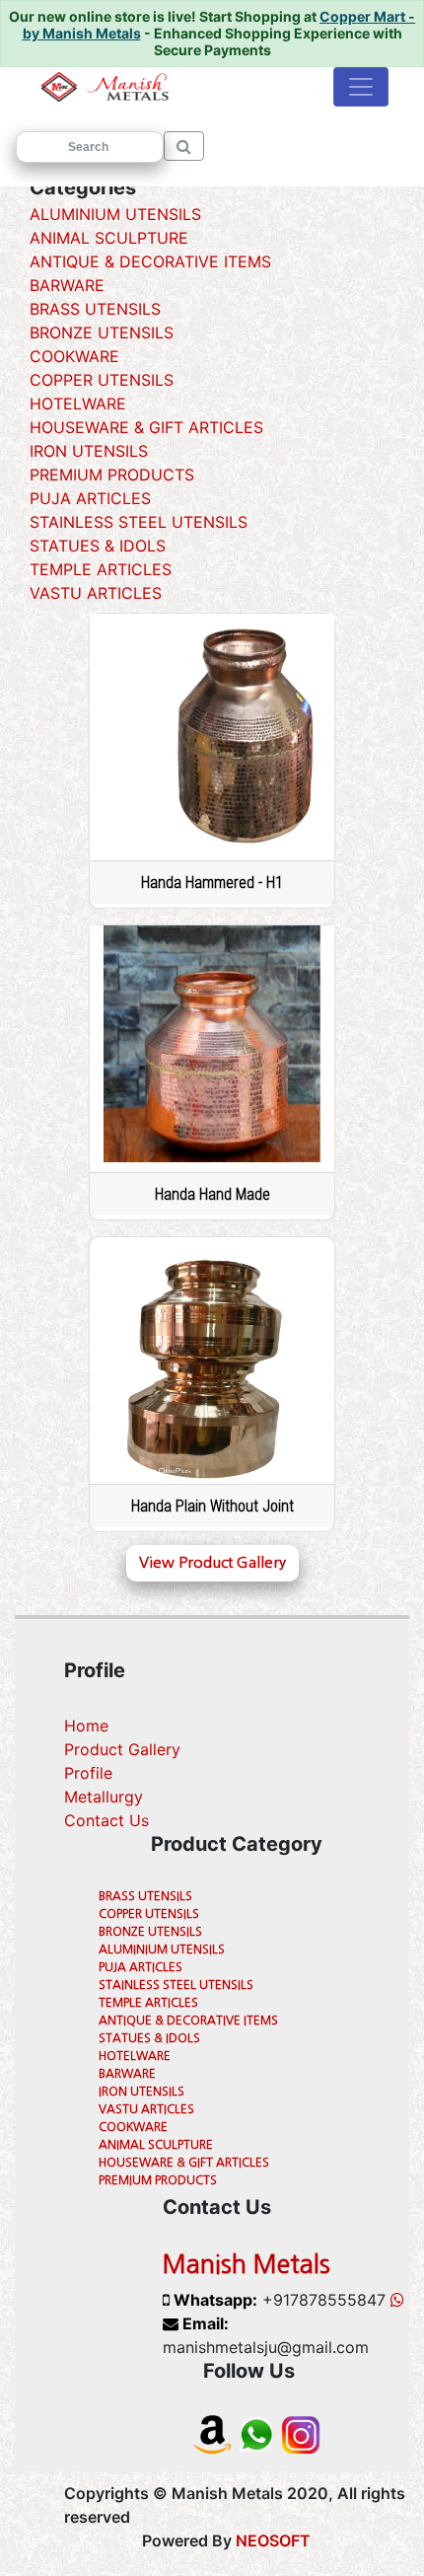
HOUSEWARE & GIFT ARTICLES (146, 427)
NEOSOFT (273, 2540)
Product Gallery (122, 1749)
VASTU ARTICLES (96, 593)
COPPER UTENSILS (102, 380)
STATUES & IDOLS (98, 546)
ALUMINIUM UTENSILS (115, 214)
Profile (88, 1773)
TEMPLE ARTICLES (101, 569)
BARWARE (67, 285)
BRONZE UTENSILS (102, 332)
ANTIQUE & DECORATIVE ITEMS (150, 261)
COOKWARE (74, 356)
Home (86, 1726)
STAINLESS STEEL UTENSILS (139, 522)
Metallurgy (104, 1797)
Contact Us (106, 1820)
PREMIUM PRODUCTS (112, 475)
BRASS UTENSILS (95, 309)
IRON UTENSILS (89, 451)
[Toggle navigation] (361, 87)
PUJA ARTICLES (90, 498)
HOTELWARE (78, 404)
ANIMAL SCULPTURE (109, 238)
